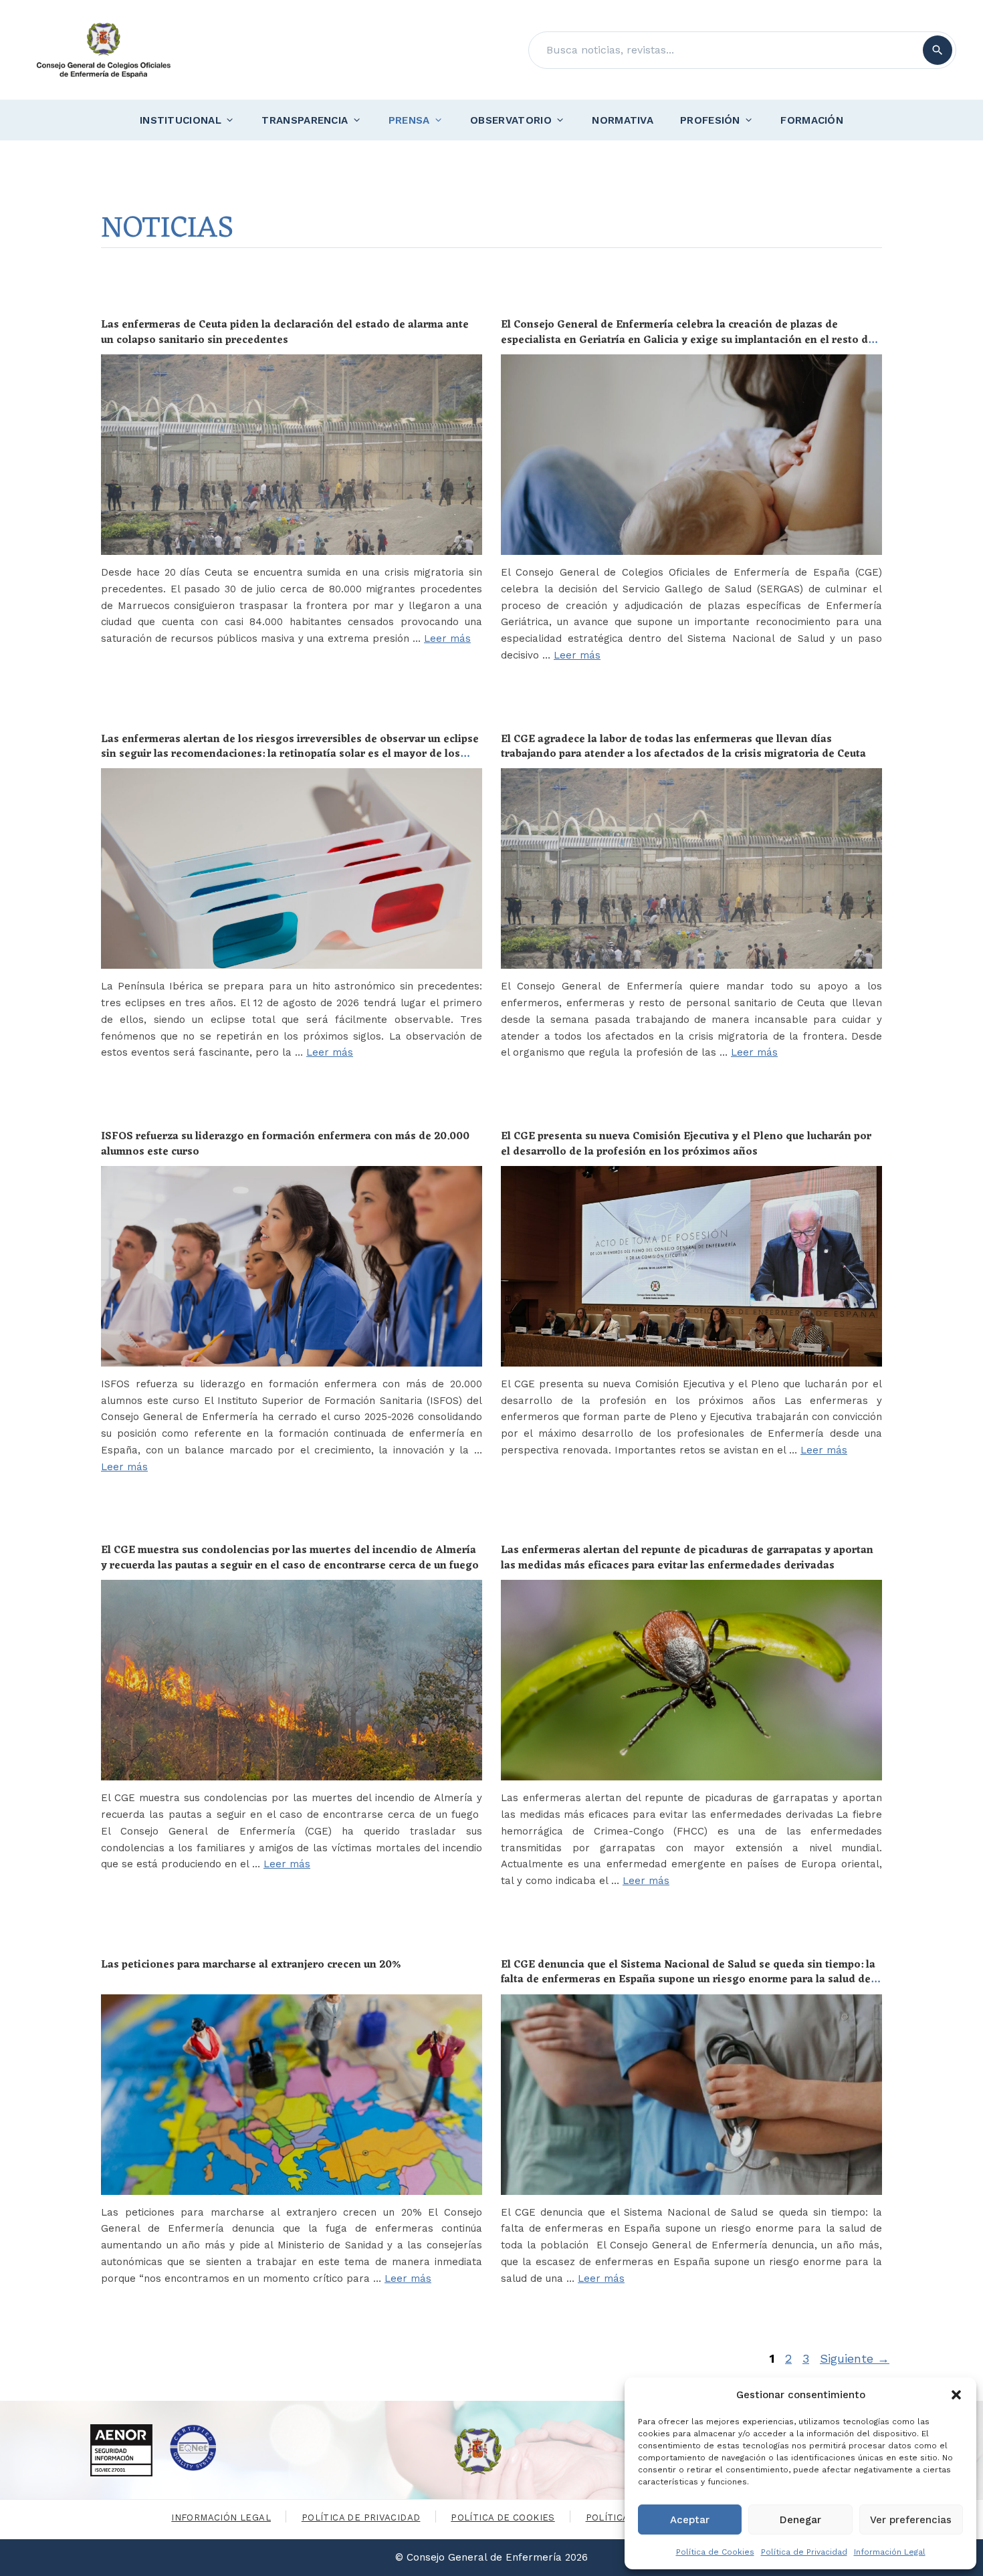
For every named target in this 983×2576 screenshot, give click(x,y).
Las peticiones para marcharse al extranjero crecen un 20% (251, 1965)
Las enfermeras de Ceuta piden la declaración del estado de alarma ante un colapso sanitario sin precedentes (285, 332)
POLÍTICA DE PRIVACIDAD (361, 2518)
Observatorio (511, 120)
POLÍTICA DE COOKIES (503, 2518)
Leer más (447, 638)
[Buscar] (938, 50)
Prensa (409, 120)
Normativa (623, 120)
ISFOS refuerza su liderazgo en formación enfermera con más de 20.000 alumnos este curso (285, 1144)
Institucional (181, 120)
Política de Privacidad (804, 2552)
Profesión (710, 120)
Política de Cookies (715, 2552)
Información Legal (890, 2552)
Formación (812, 120)
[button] (956, 2395)
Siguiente (855, 2358)
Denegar (800, 2520)
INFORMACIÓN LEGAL (221, 2518)
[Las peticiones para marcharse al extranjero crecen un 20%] (292, 2095)
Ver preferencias (911, 2520)
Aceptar (690, 2520)
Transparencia (305, 120)
